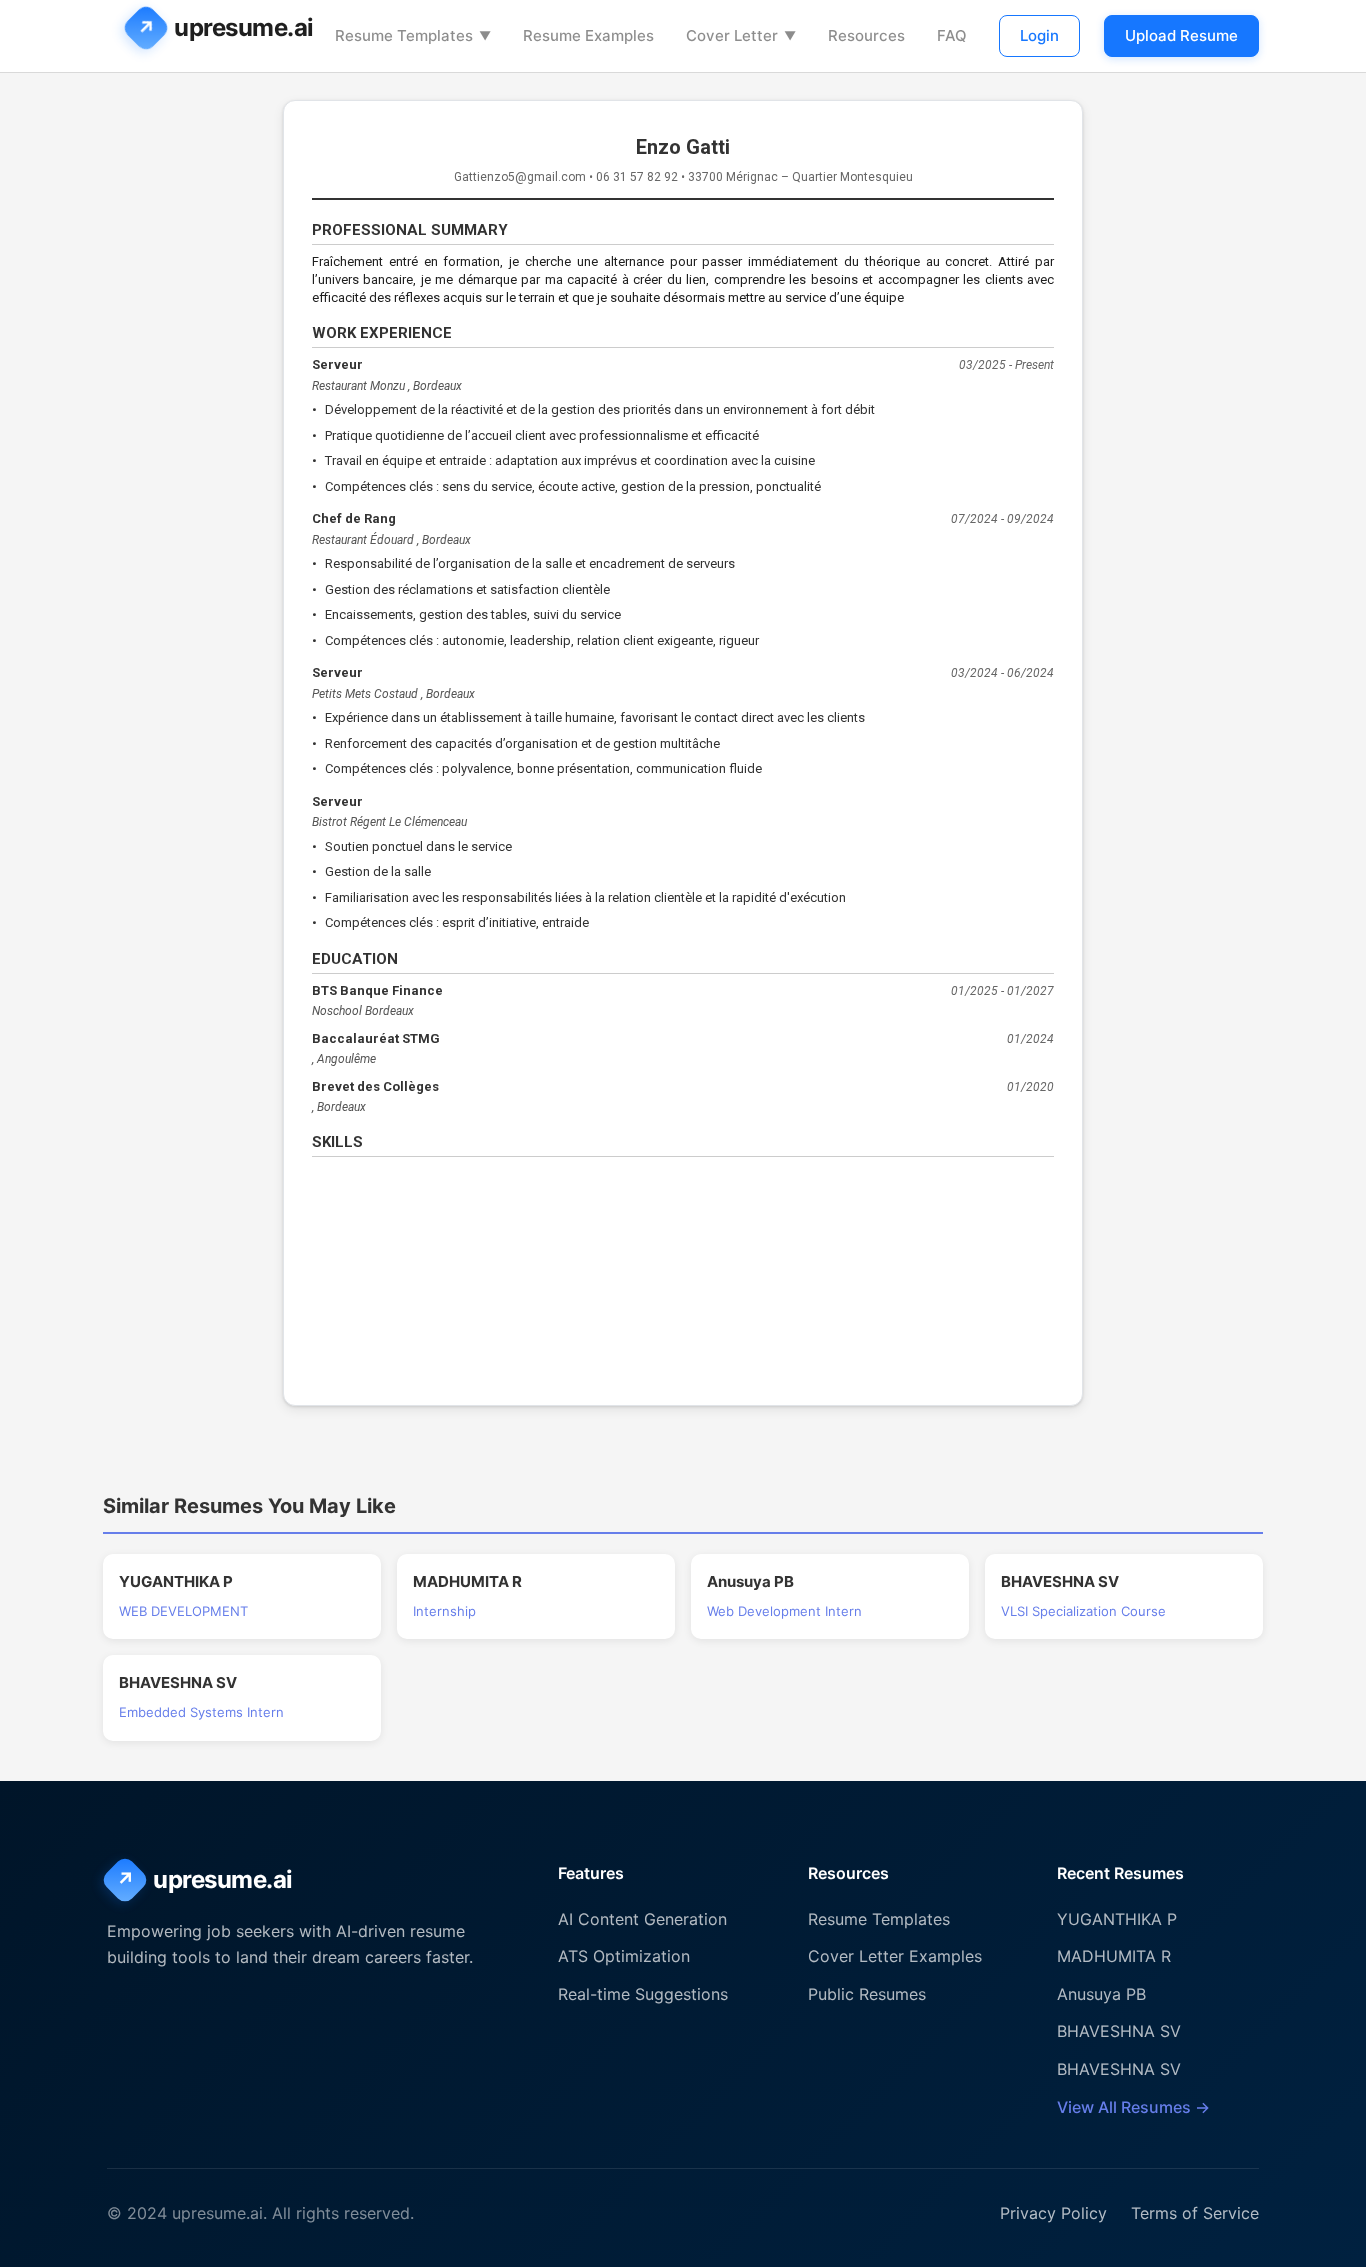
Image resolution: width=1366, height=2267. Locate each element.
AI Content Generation (642, 1919)
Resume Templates (413, 35)
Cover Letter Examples (895, 1956)
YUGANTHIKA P (1117, 1919)
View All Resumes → (1133, 2107)
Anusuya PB (1101, 1994)
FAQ (952, 35)
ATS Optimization (624, 1956)
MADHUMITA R (1114, 1956)
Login (1039, 35)
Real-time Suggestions (643, 1994)
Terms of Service (1195, 2213)
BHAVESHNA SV (1119, 2031)
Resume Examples (588, 35)
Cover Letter (741, 35)
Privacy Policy (1053, 2213)
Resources (866, 35)
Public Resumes (867, 1994)
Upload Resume (1181, 35)
